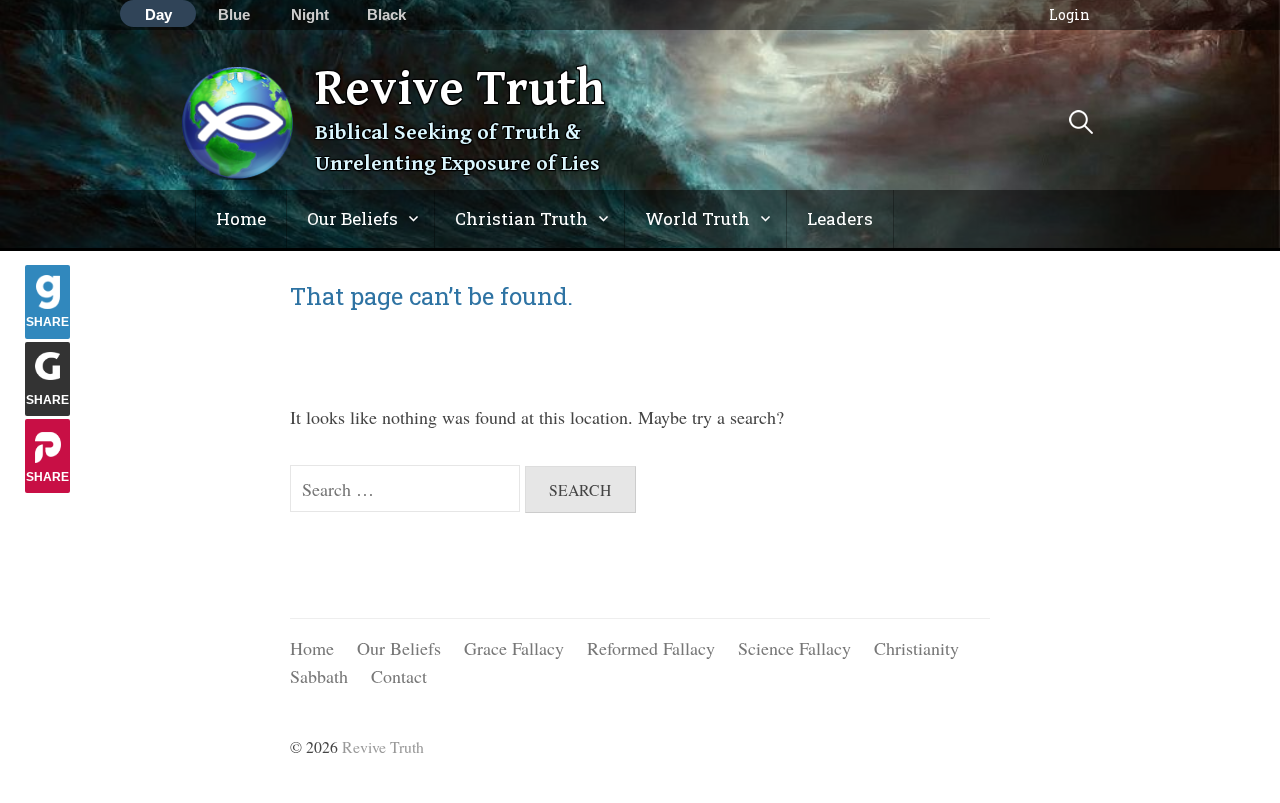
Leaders (840, 218)
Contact (399, 676)
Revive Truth (460, 89)
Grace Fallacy (514, 648)
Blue (234, 14)
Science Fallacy (794, 648)
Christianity (916, 648)
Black (386, 14)
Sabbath (319, 676)
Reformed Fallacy (651, 648)
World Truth (697, 218)
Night (310, 14)
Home (241, 218)
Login (1069, 14)
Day (158, 14)
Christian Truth (521, 218)
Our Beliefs (352, 218)
